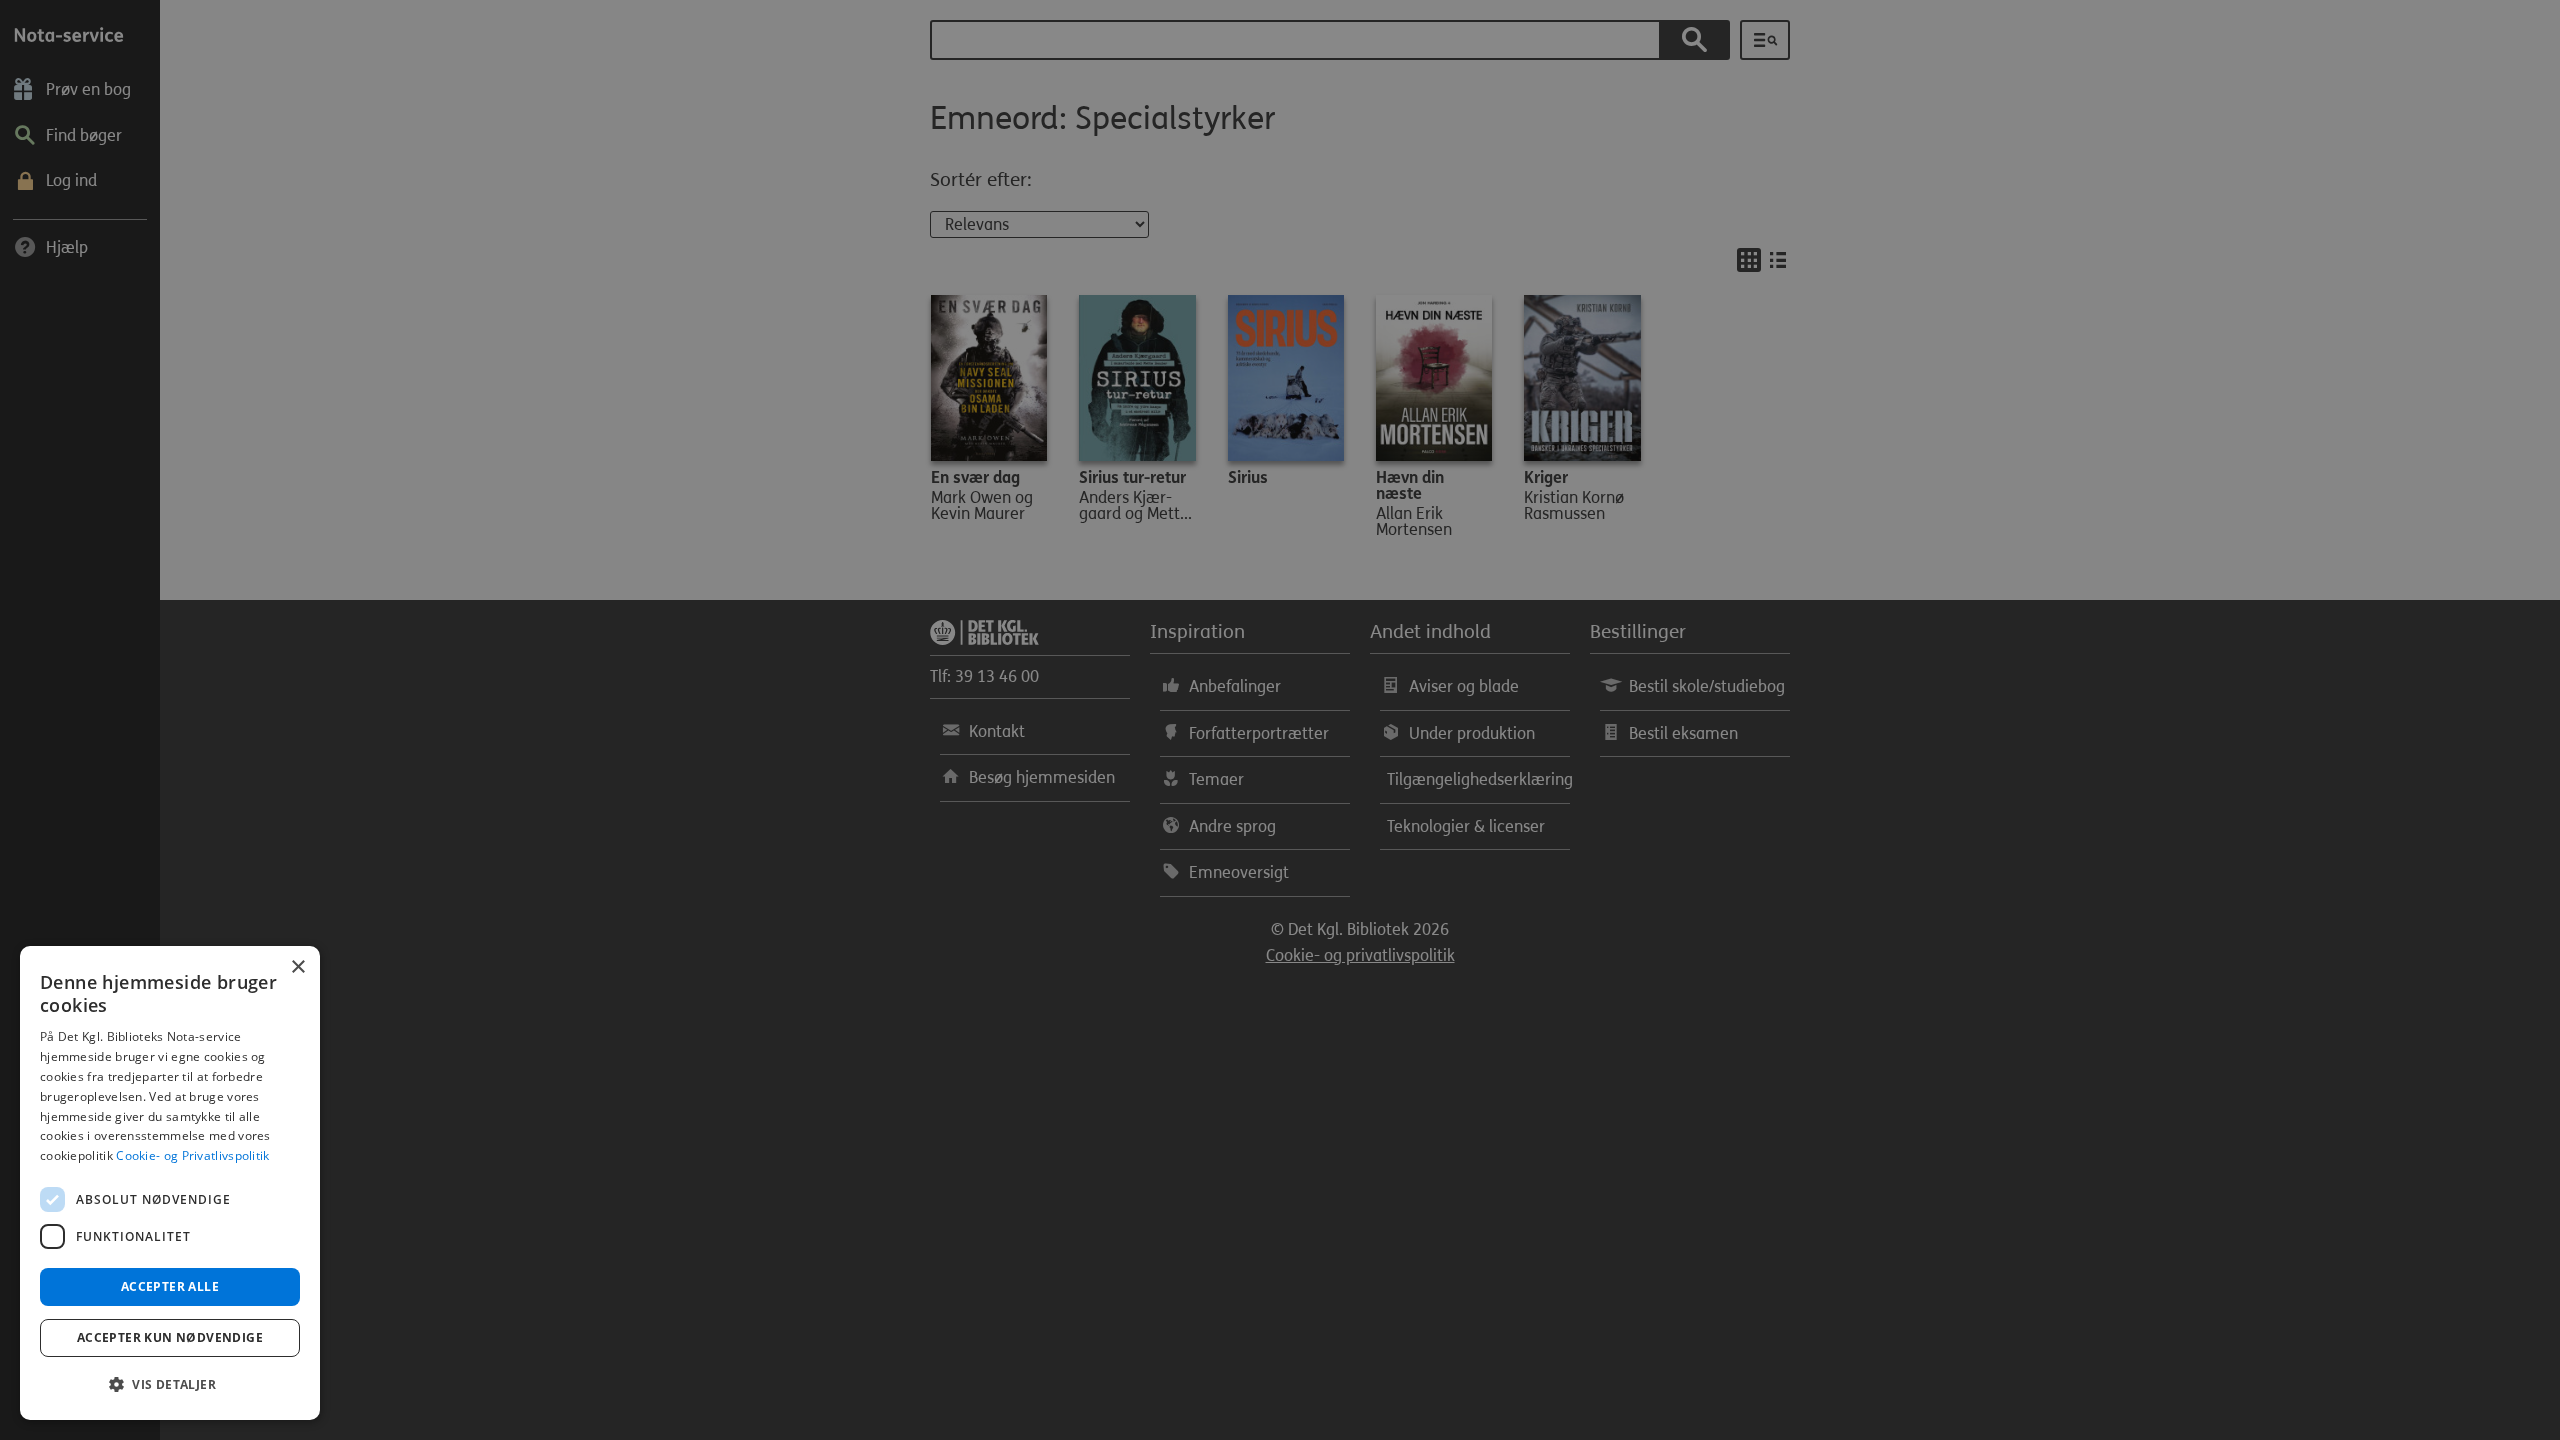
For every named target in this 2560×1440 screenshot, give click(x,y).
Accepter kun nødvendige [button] (170, 1337)
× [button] (297, 967)
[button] (170, 1385)
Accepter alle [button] (170, 1286)
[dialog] (170, 1183)
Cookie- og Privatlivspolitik (192, 1155)
